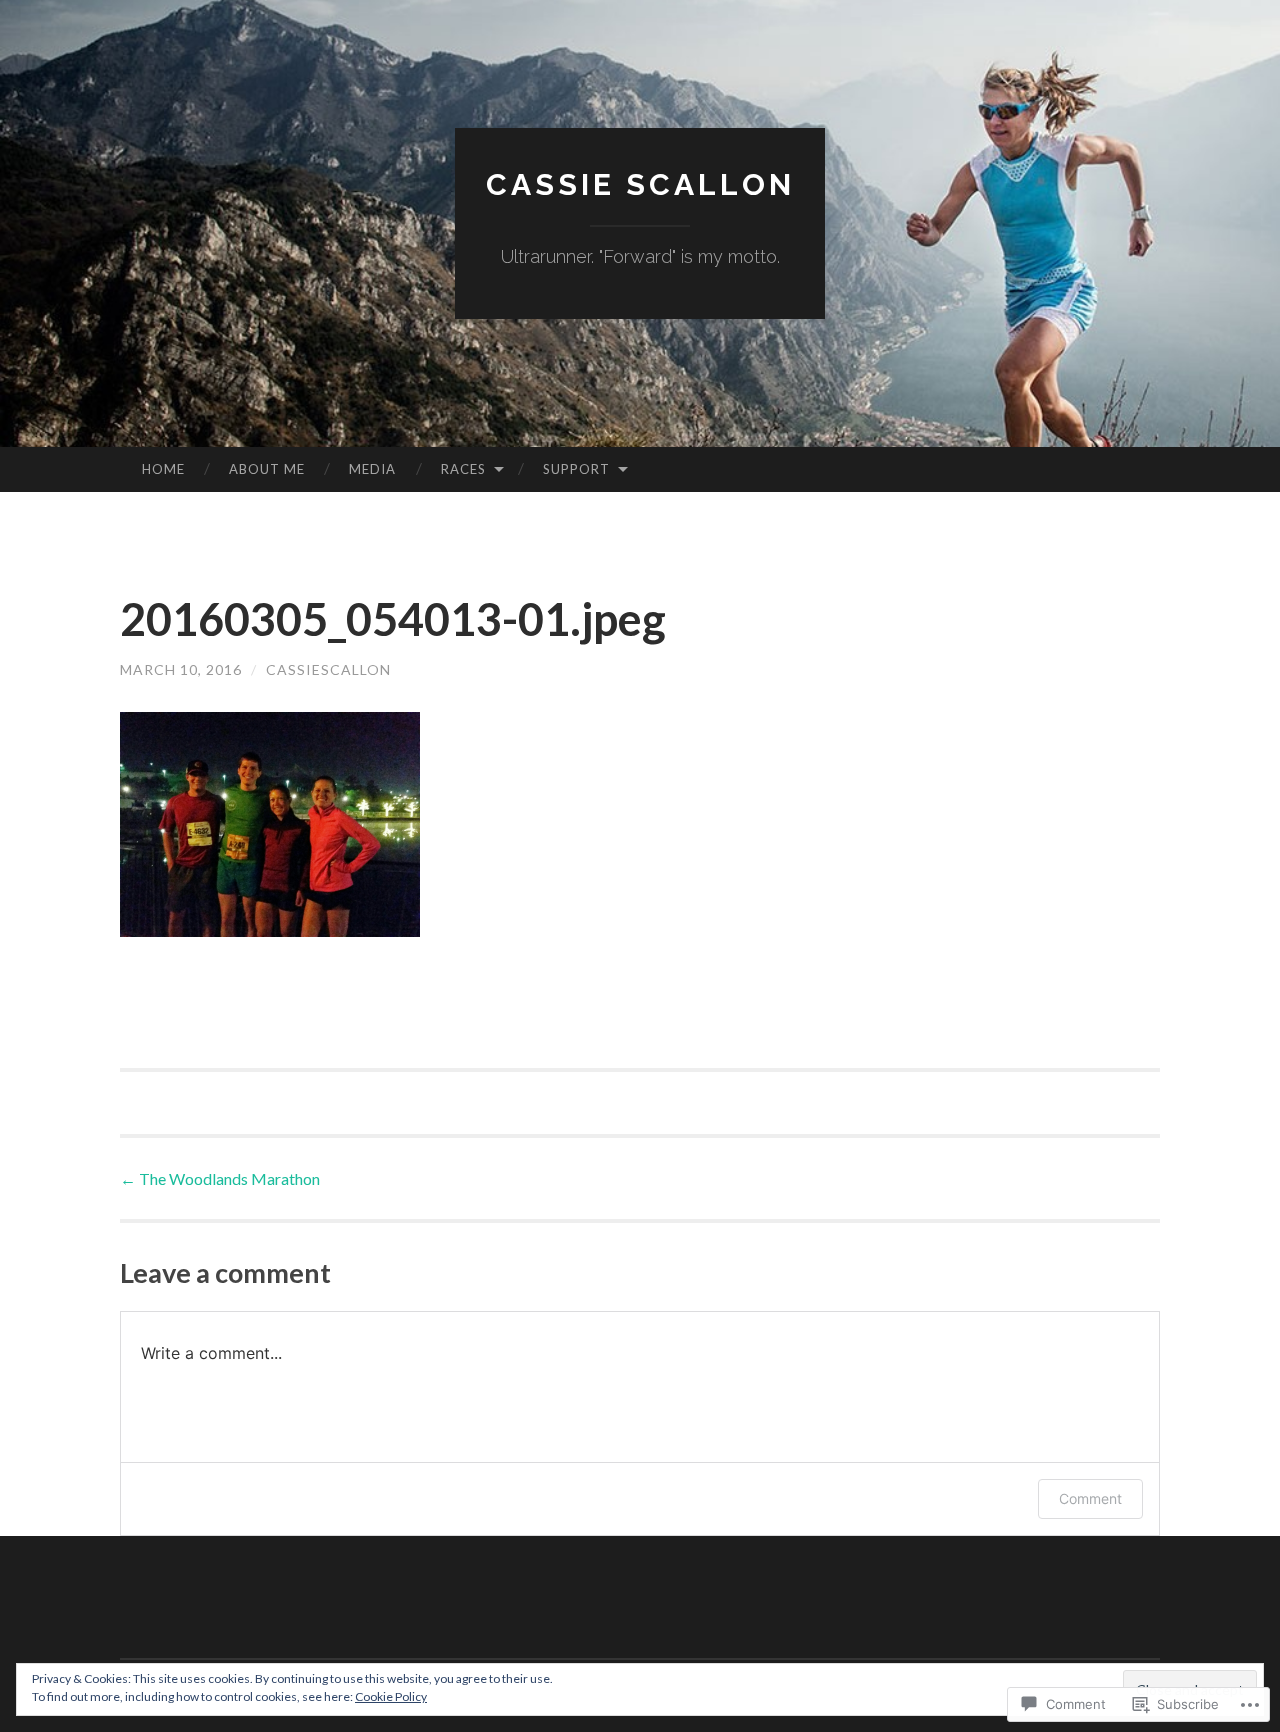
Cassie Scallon (640, 184)
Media (372, 469)
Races (463, 469)
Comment (1090, 1498)
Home (163, 469)
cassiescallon (328, 669)
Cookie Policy (391, 1696)
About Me (267, 469)
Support (576, 469)
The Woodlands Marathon (220, 1178)
